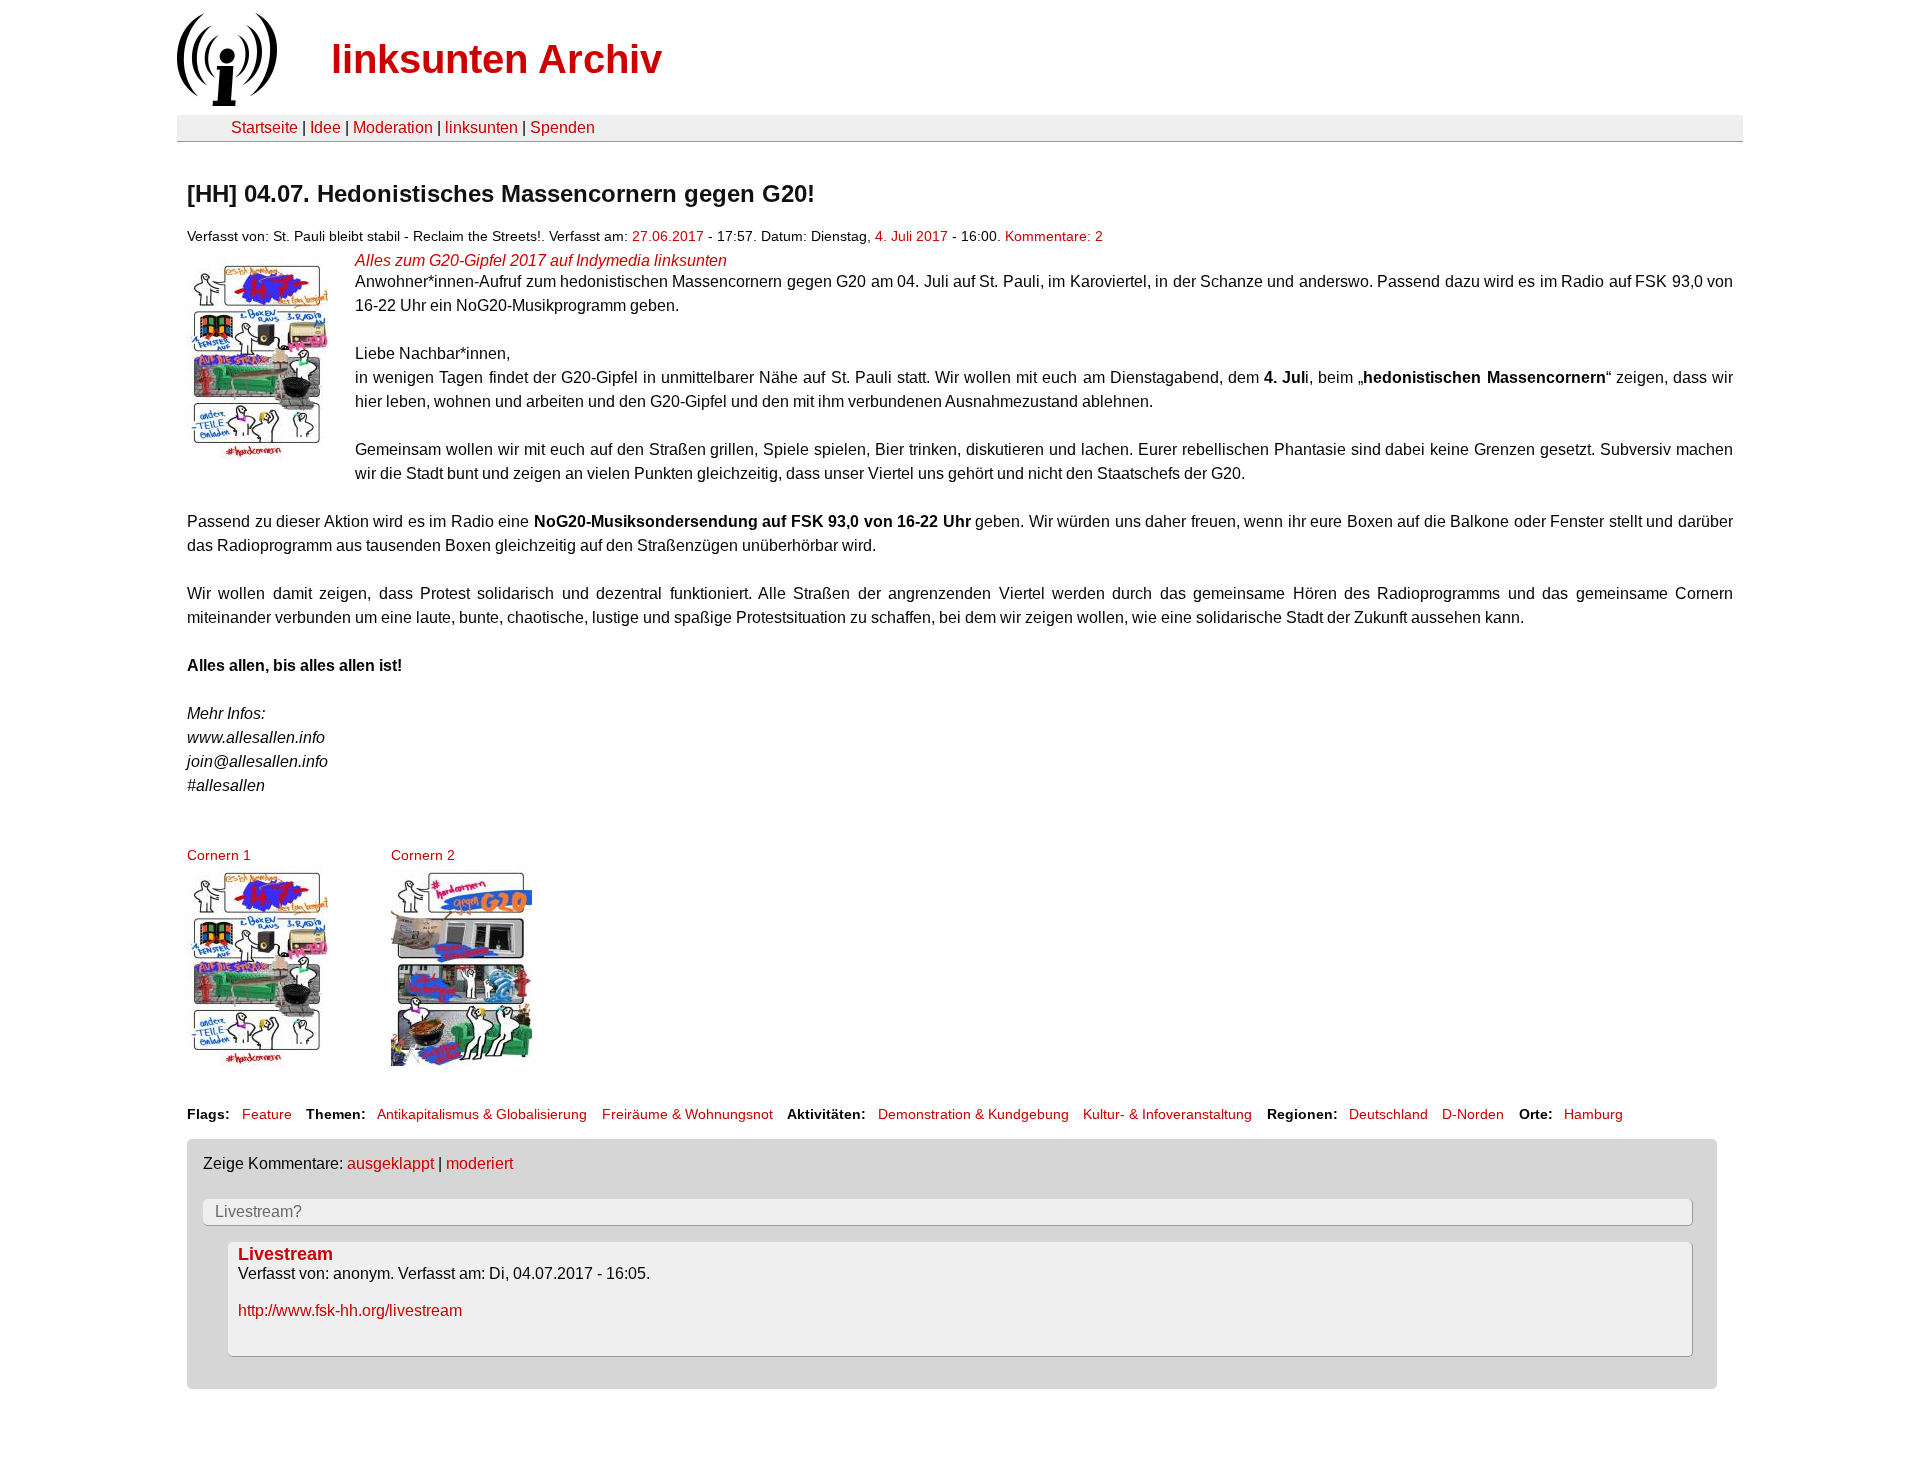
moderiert (479, 1163)
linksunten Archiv (496, 59)
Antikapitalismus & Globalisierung (482, 1114)
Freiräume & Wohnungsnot (687, 1114)
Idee (325, 127)
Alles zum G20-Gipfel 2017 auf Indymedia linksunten (541, 260)
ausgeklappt (390, 1163)
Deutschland (1388, 1114)
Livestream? (258, 1211)
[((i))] (225, 100)
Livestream (285, 1254)
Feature (267, 1114)
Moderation (393, 127)
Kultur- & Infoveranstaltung (1167, 1114)
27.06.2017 (668, 236)
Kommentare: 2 (1054, 236)
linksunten (481, 127)
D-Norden (1473, 1114)
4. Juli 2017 (911, 236)
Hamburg (1593, 1114)
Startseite (264, 127)
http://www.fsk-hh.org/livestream (350, 1310)
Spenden (562, 127)
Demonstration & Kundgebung (973, 1114)
